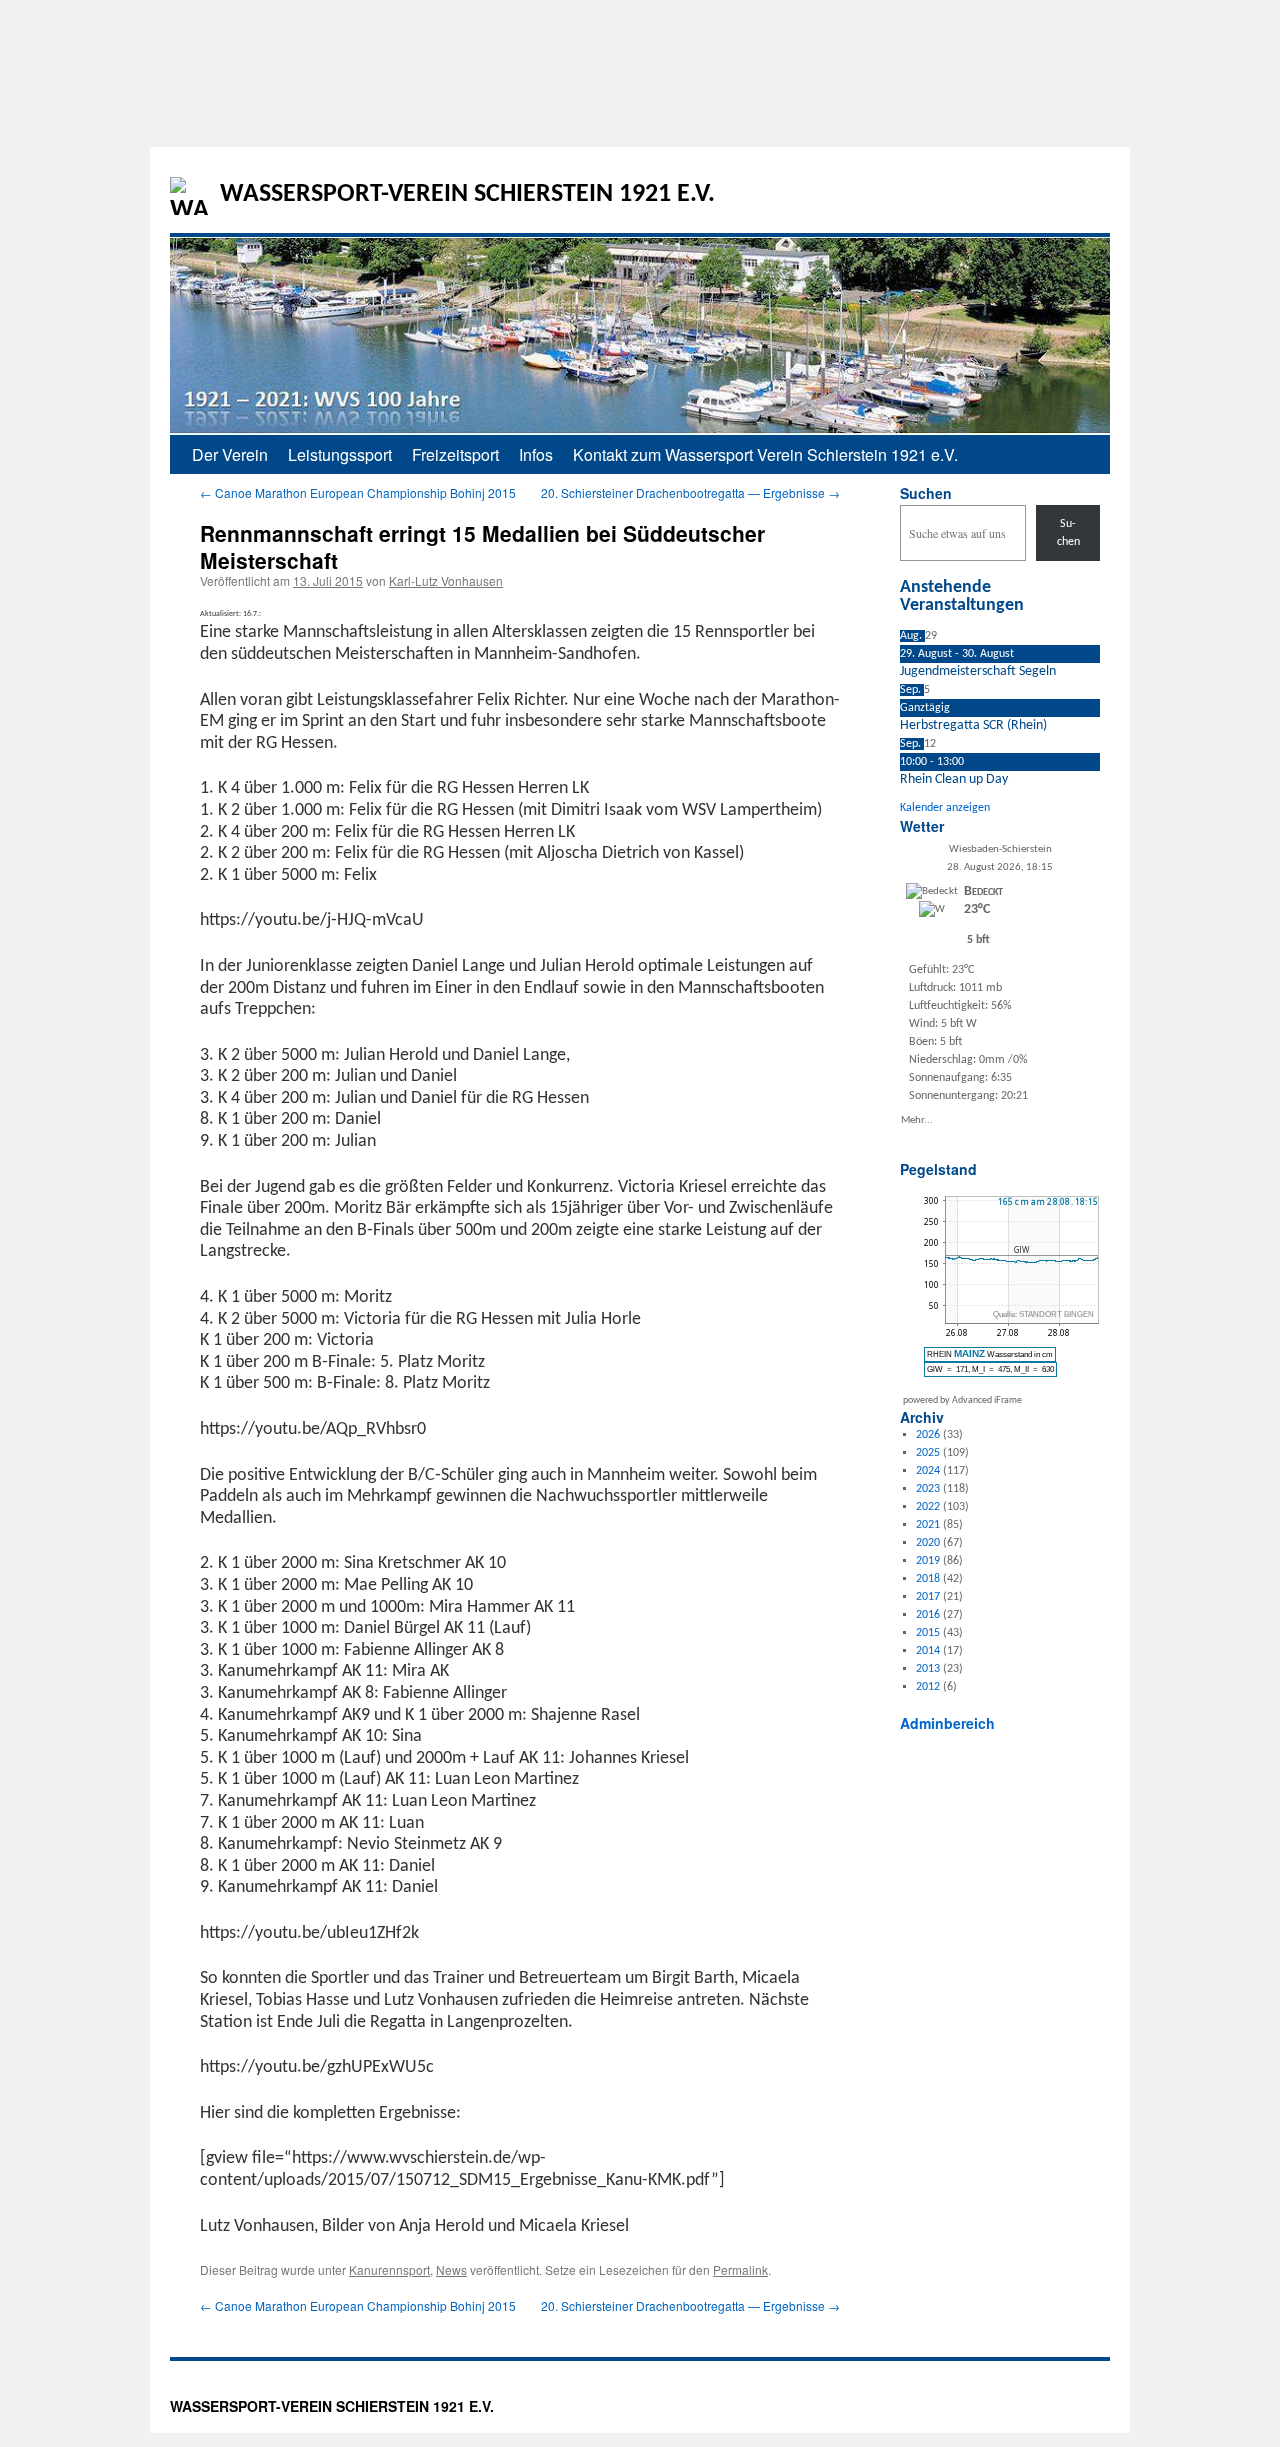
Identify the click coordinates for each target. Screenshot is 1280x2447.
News (451, 2269)
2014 (928, 1651)
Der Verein (230, 454)
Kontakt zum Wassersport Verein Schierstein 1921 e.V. (765, 454)
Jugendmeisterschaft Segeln (978, 671)
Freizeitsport (455, 454)
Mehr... (917, 1119)
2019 (928, 1561)
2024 (928, 1471)
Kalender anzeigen (945, 808)
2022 (928, 1507)
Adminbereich (947, 1723)
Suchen (926, 493)
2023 (928, 1489)
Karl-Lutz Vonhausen (446, 580)
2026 (928, 1435)
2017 (928, 1597)
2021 (928, 1525)
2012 (928, 1687)
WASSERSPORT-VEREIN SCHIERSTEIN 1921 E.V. (467, 194)
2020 (928, 1543)
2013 (928, 1669)
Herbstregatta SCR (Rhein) (973, 725)
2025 (928, 1453)
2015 (928, 1633)
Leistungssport (340, 454)
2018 (928, 1579)
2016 (928, 1615)
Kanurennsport (389, 2269)
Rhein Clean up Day (954, 779)
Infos (536, 454)
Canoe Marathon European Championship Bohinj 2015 (358, 492)
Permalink (740, 2269)
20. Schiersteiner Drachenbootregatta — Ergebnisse (690, 492)
